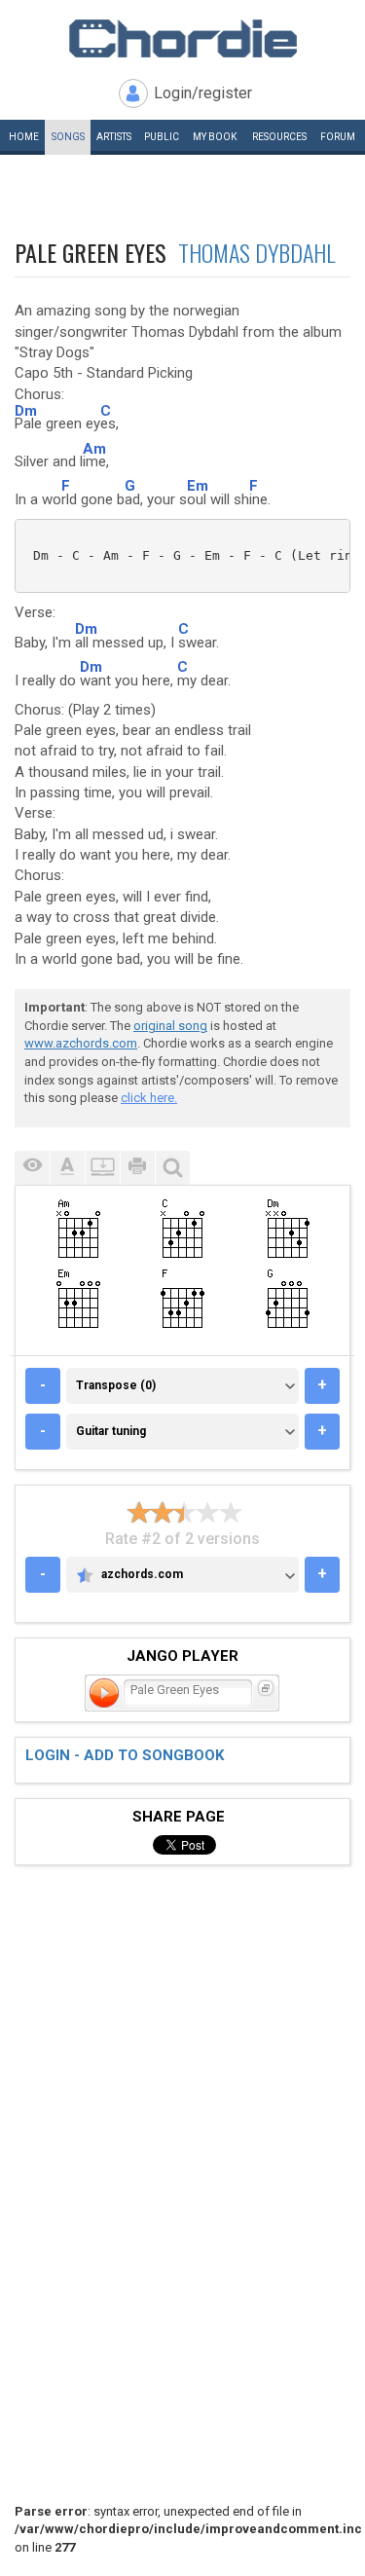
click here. (149, 1098)
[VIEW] (32, 1168)
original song (170, 1026)
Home (24, 137)
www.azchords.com (81, 1043)
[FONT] (67, 1168)
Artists (114, 137)
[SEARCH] (172, 1168)
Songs (68, 137)
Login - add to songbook (125, 1755)
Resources (279, 137)
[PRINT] (137, 1168)
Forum (338, 137)
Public (162, 137)
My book (215, 137)
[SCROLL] (102, 1168)
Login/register (203, 93)
